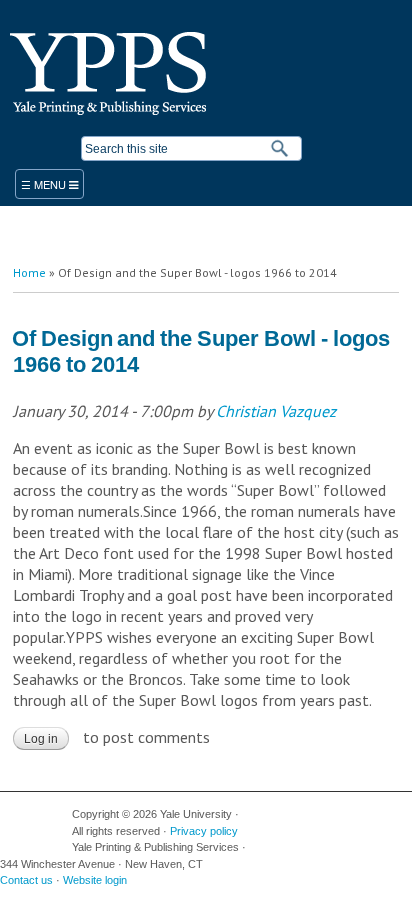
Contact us (26, 880)
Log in (41, 739)
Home (29, 272)
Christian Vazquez (276, 411)
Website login (95, 880)
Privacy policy (204, 831)
